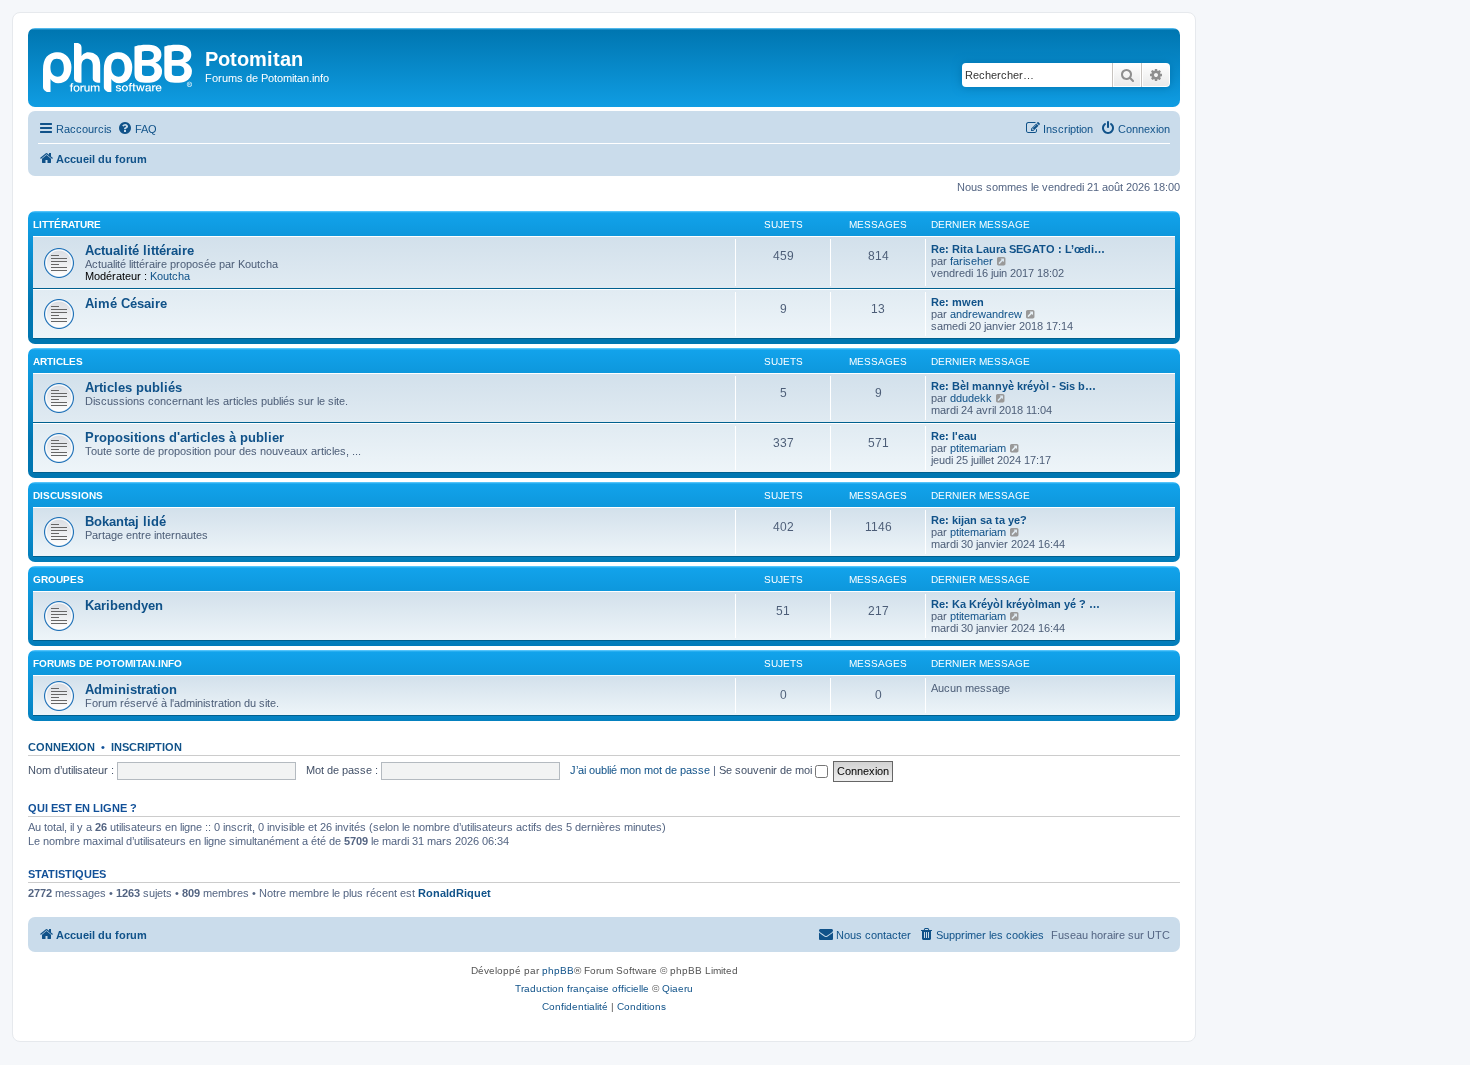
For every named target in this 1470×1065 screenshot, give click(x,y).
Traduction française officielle (582, 988)
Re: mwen (957, 302)
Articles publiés (133, 387)
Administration (131, 689)
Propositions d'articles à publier (184, 437)
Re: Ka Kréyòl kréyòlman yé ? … (1015, 604)
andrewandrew (986, 314)
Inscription (146, 747)
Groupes (58, 579)
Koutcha (170, 276)
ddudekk (971, 398)
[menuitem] (137, 129)
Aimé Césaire (126, 303)
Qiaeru (677, 988)
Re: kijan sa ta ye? (979, 520)
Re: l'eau (954, 436)
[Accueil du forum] (119, 65)
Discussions (68, 495)
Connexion (61, 747)
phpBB (558, 970)
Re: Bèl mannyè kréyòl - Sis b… (1013, 386)
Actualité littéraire (139, 250)
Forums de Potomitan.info (107, 663)
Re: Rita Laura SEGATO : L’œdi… (1018, 249)
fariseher (971, 261)
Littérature (67, 224)
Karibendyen (124, 605)
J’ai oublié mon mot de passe (640, 770)
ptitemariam (978, 448)
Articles (58, 361)
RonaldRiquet (454, 893)
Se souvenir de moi (767, 770)
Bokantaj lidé (125, 521)
